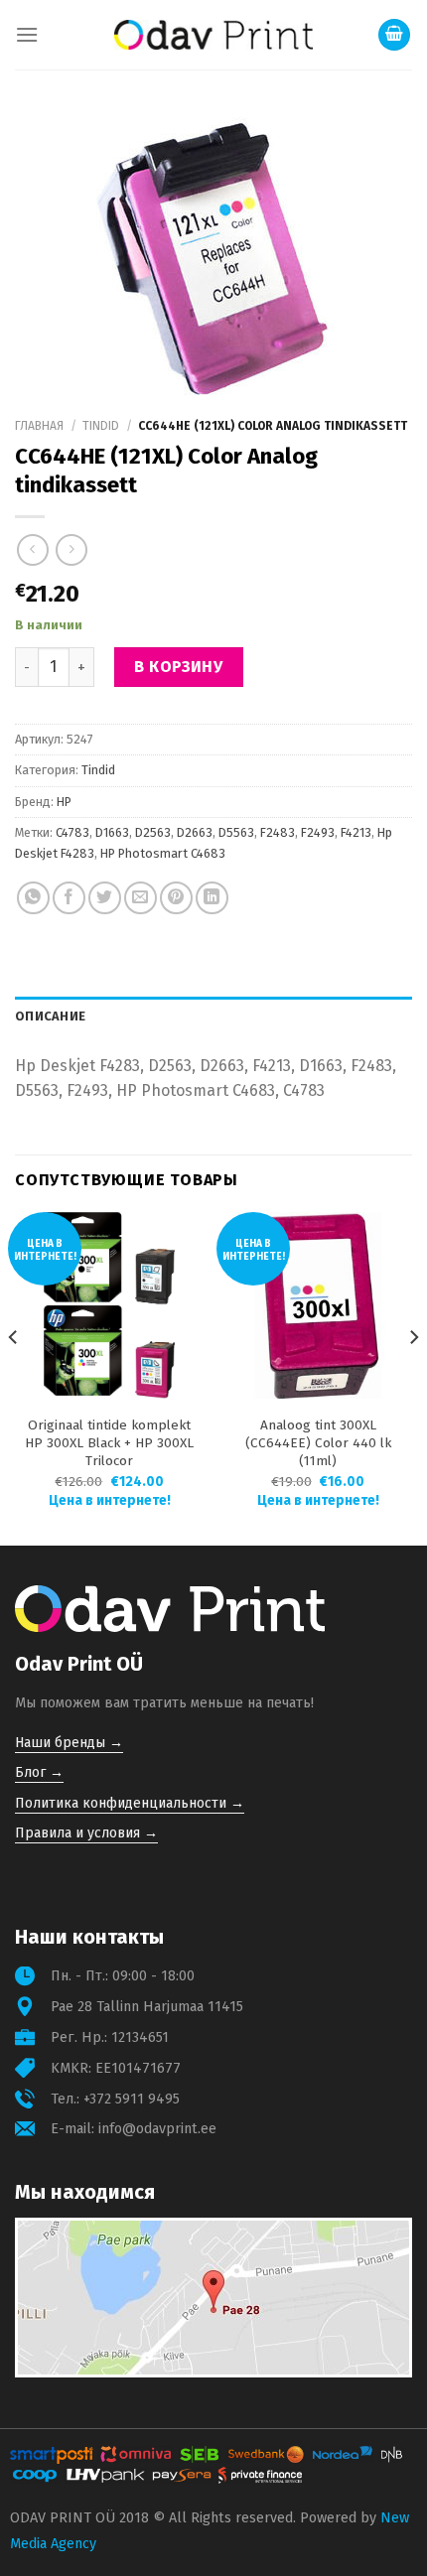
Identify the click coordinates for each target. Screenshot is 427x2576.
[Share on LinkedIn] (212, 898)
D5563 (236, 832)
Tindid (101, 426)
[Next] (413, 1377)
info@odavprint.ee (157, 2129)
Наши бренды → (69, 1743)
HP (64, 802)
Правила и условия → (86, 1833)
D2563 (153, 832)
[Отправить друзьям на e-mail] (141, 898)
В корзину (178, 667)
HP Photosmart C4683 (163, 853)
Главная (39, 426)
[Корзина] (394, 35)
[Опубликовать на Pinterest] (176, 898)
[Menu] (27, 34)
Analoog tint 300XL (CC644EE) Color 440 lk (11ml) (318, 1443)
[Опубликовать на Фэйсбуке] (69, 898)
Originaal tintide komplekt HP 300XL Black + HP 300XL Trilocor (109, 1443)
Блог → (39, 1772)
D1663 (112, 832)
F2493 (318, 832)
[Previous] (14, 1377)
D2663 (195, 832)
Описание (50, 1016)
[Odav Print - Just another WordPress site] (213, 35)
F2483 (278, 832)
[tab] (213, 1017)
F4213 (356, 832)
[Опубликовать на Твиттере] (105, 898)
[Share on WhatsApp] (33, 898)
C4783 (72, 832)
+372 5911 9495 (132, 2099)
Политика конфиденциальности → (130, 1803)
